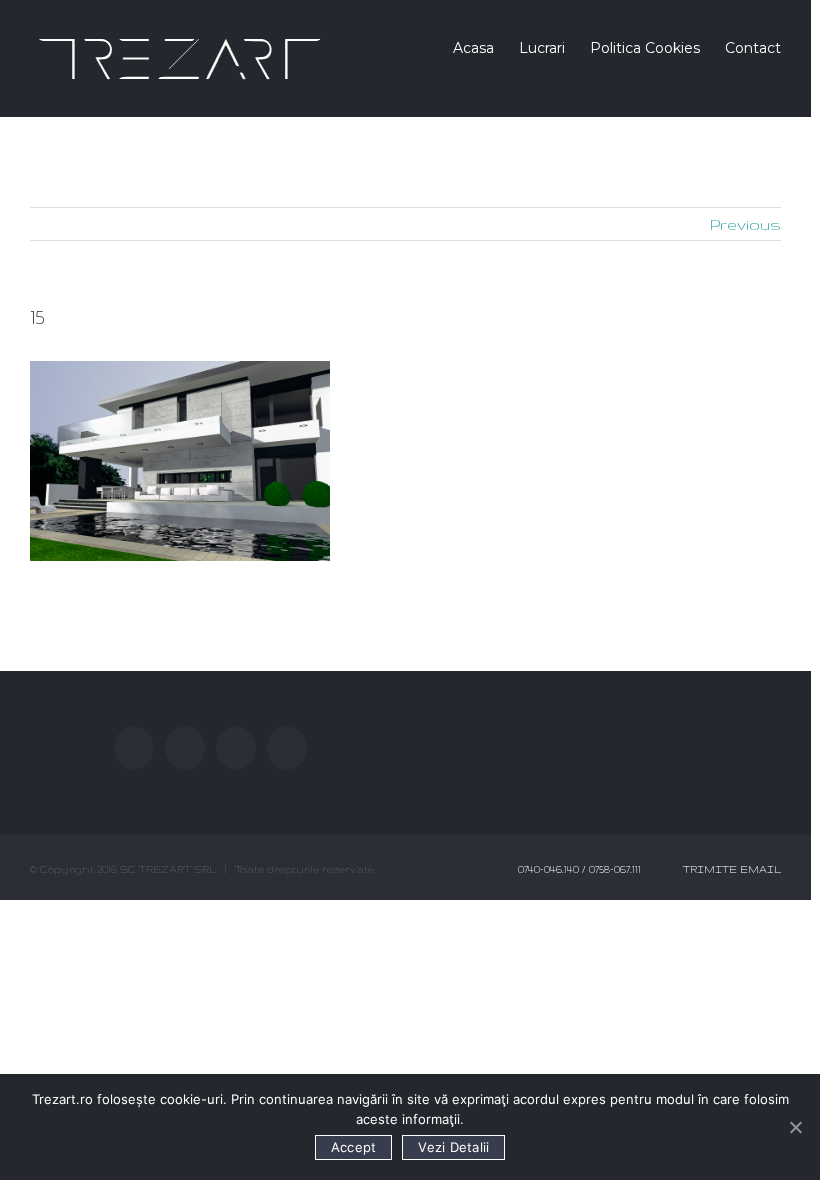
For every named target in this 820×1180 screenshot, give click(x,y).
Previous (745, 224)
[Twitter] (185, 748)
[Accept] (795, 1127)
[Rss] (236, 748)
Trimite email (729, 869)
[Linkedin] (287, 748)
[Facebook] (134, 748)
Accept (354, 1147)
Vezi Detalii (453, 1147)
